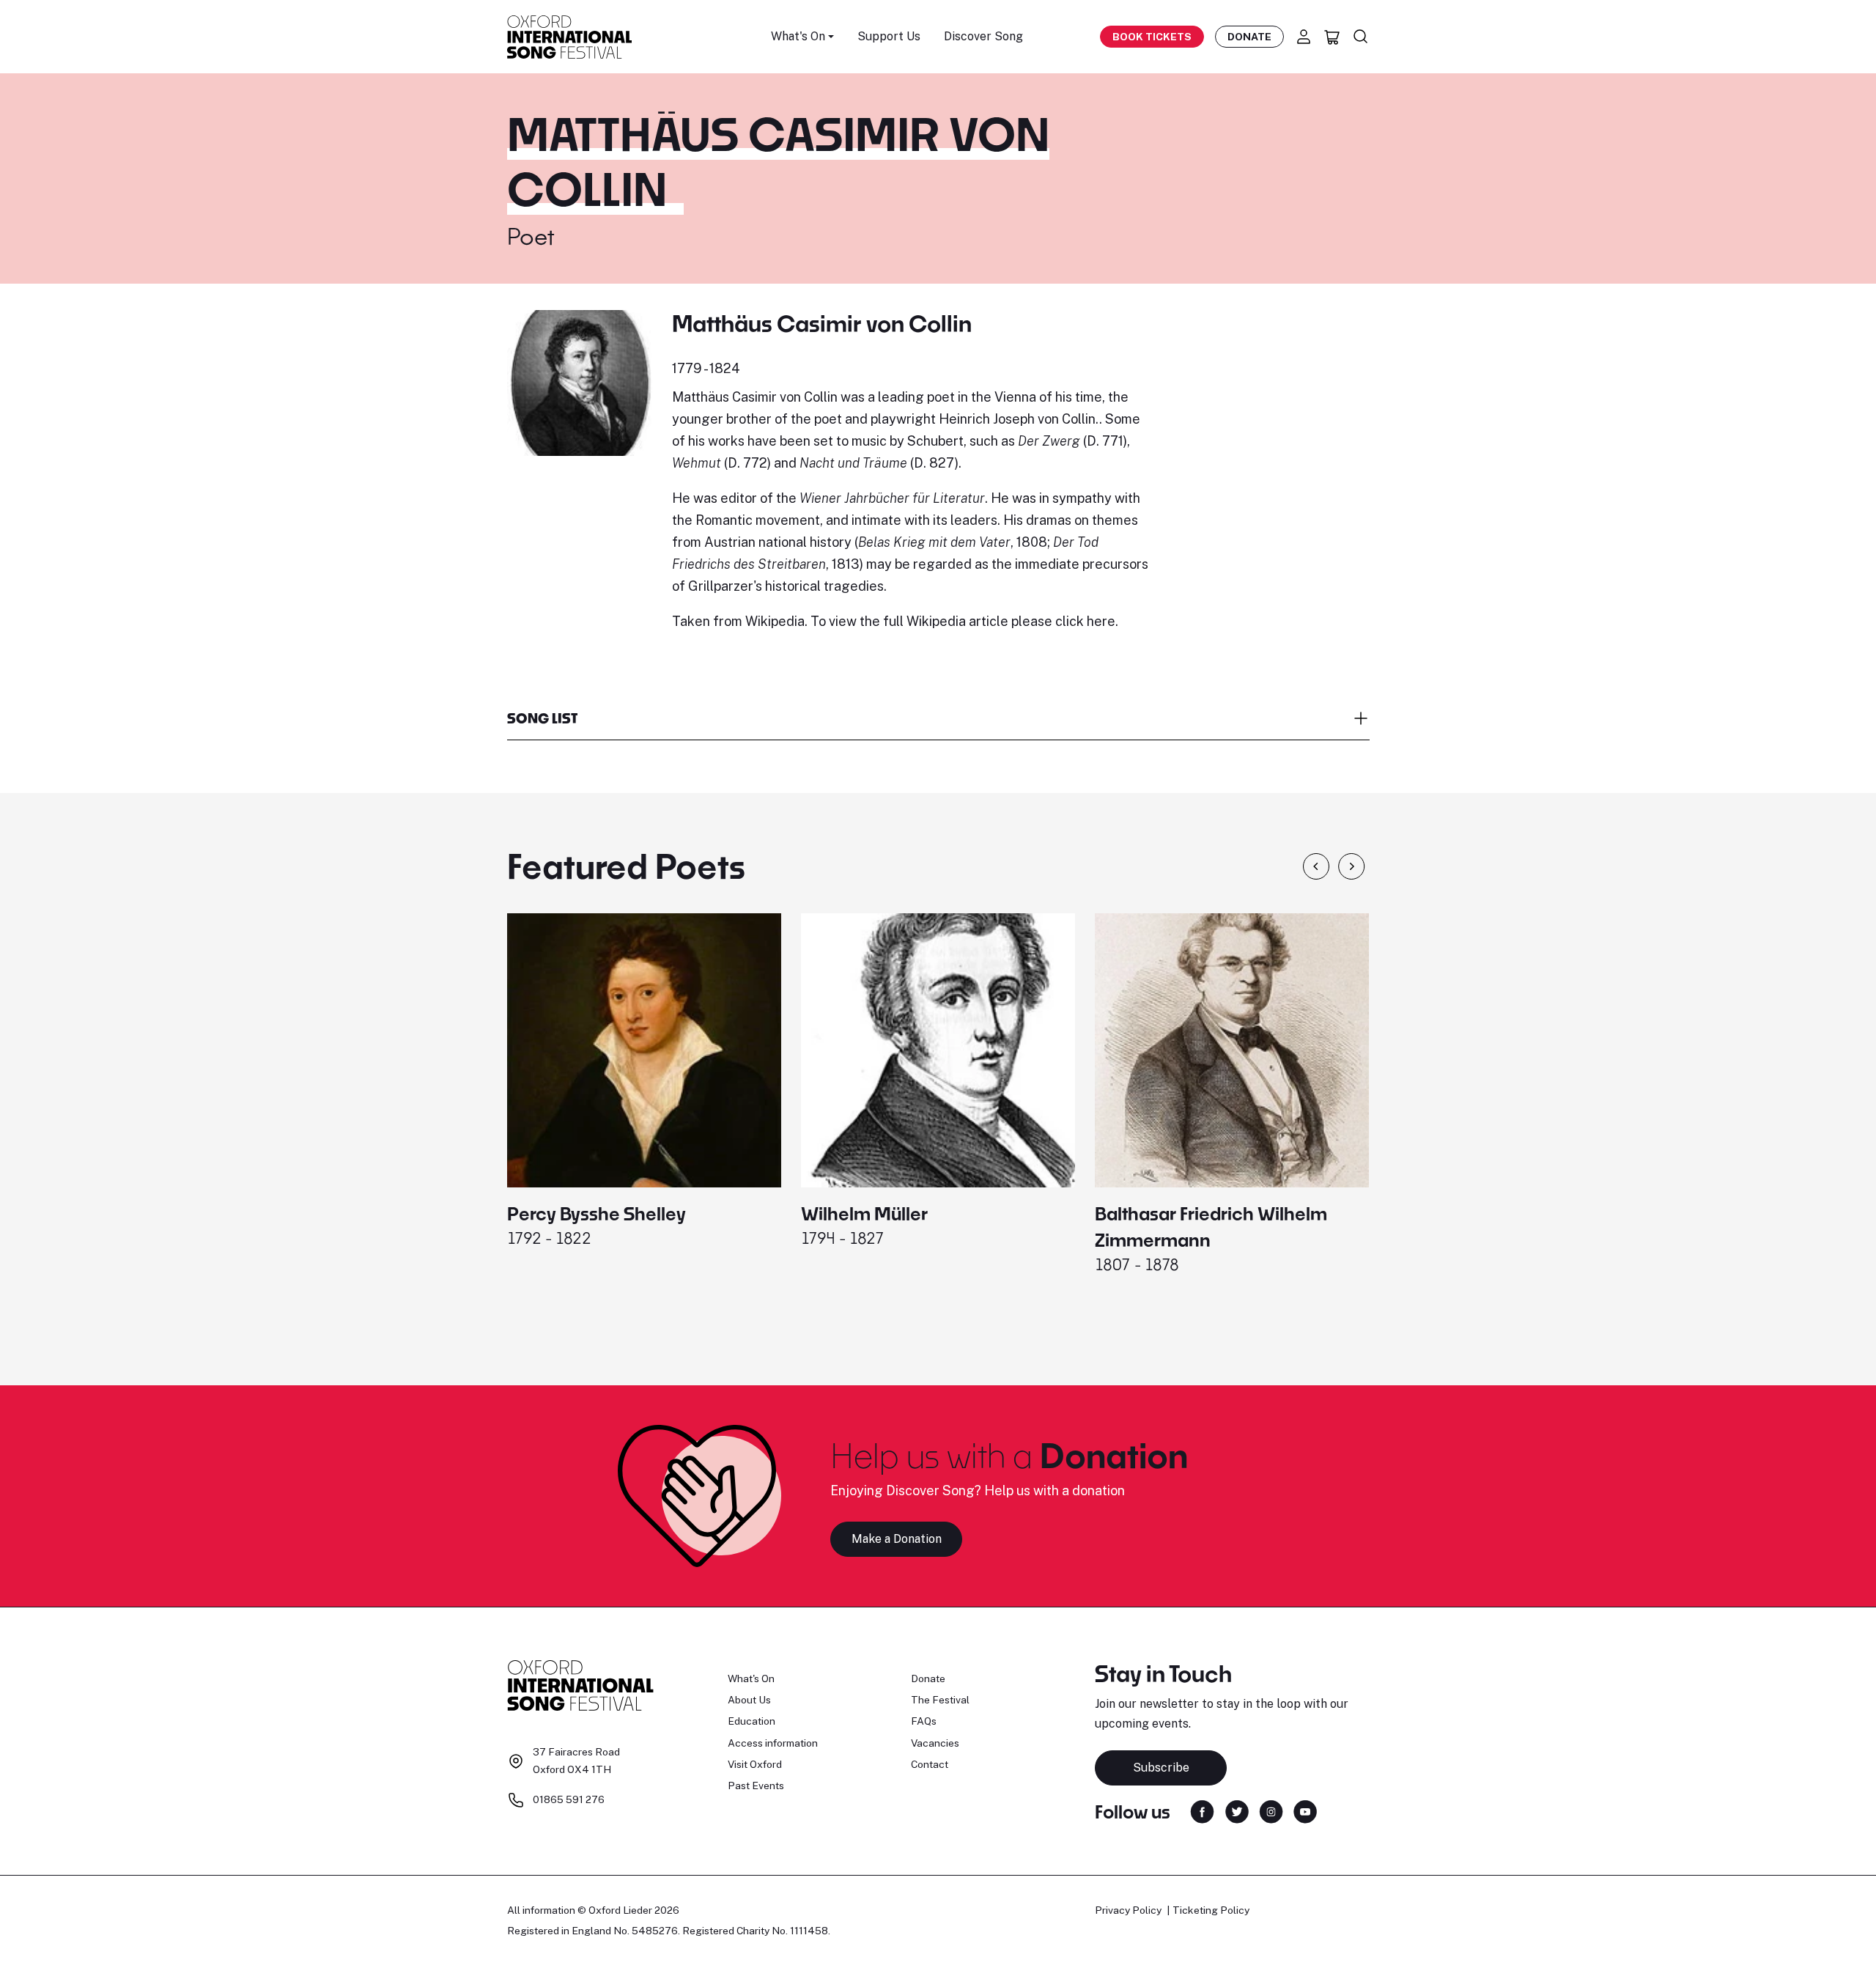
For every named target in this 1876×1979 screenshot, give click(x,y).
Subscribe (1161, 1768)
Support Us (889, 36)
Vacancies (935, 1743)
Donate (1249, 37)
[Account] (1304, 37)
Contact (930, 1764)
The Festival (940, 1700)
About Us (749, 1700)
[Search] (1361, 37)
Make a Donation (897, 1539)
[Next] (1352, 866)
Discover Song (983, 36)
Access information (773, 1743)
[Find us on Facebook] (1202, 1811)
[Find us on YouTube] (1305, 1811)
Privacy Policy (1128, 1910)
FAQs (924, 1721)
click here (1085, 621)
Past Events (756, 1785)
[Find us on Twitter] (1237, 1811)
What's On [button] (798, 36)
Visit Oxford (755, 1764)
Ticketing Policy (1211, 1910)
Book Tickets (1152, 37)
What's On (751, 1678)
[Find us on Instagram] (1271, 1811)
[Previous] (1316, 866)
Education (751, 1721)
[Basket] (1332, 37)
